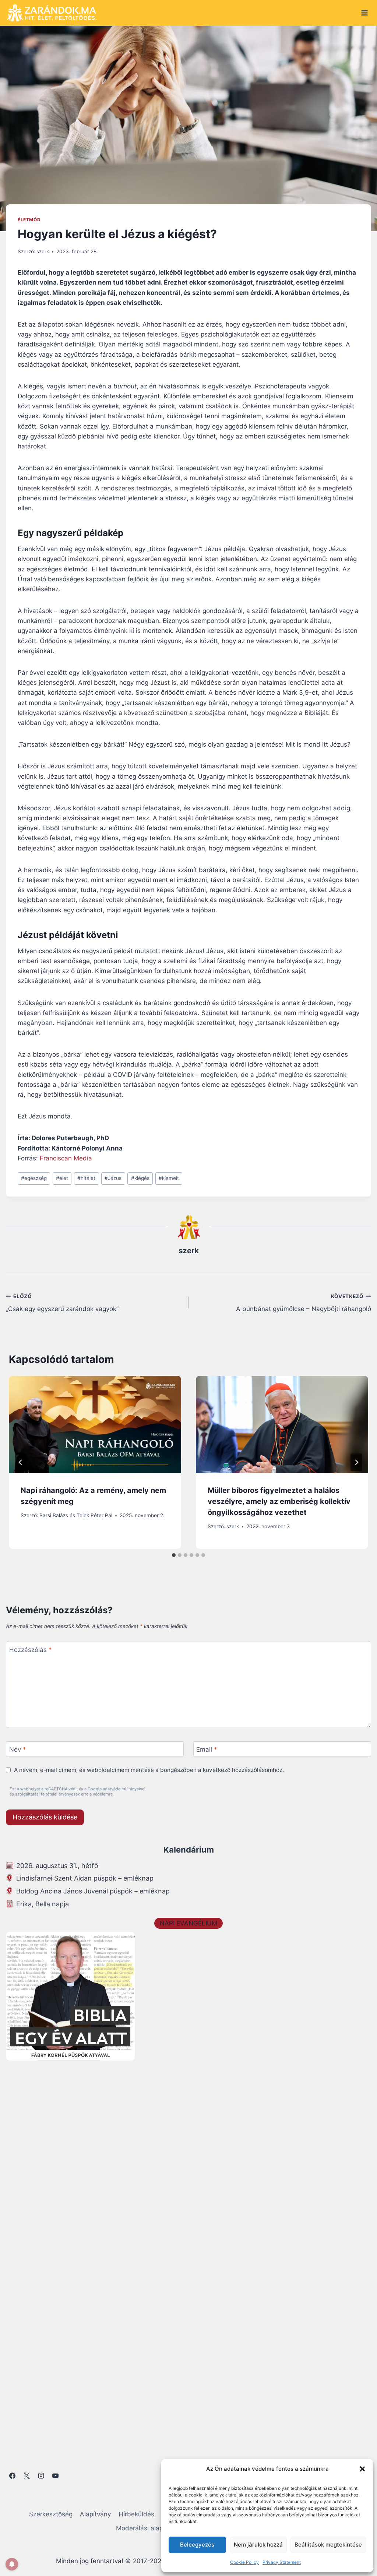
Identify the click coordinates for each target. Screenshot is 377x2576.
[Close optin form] (289, 1216)
